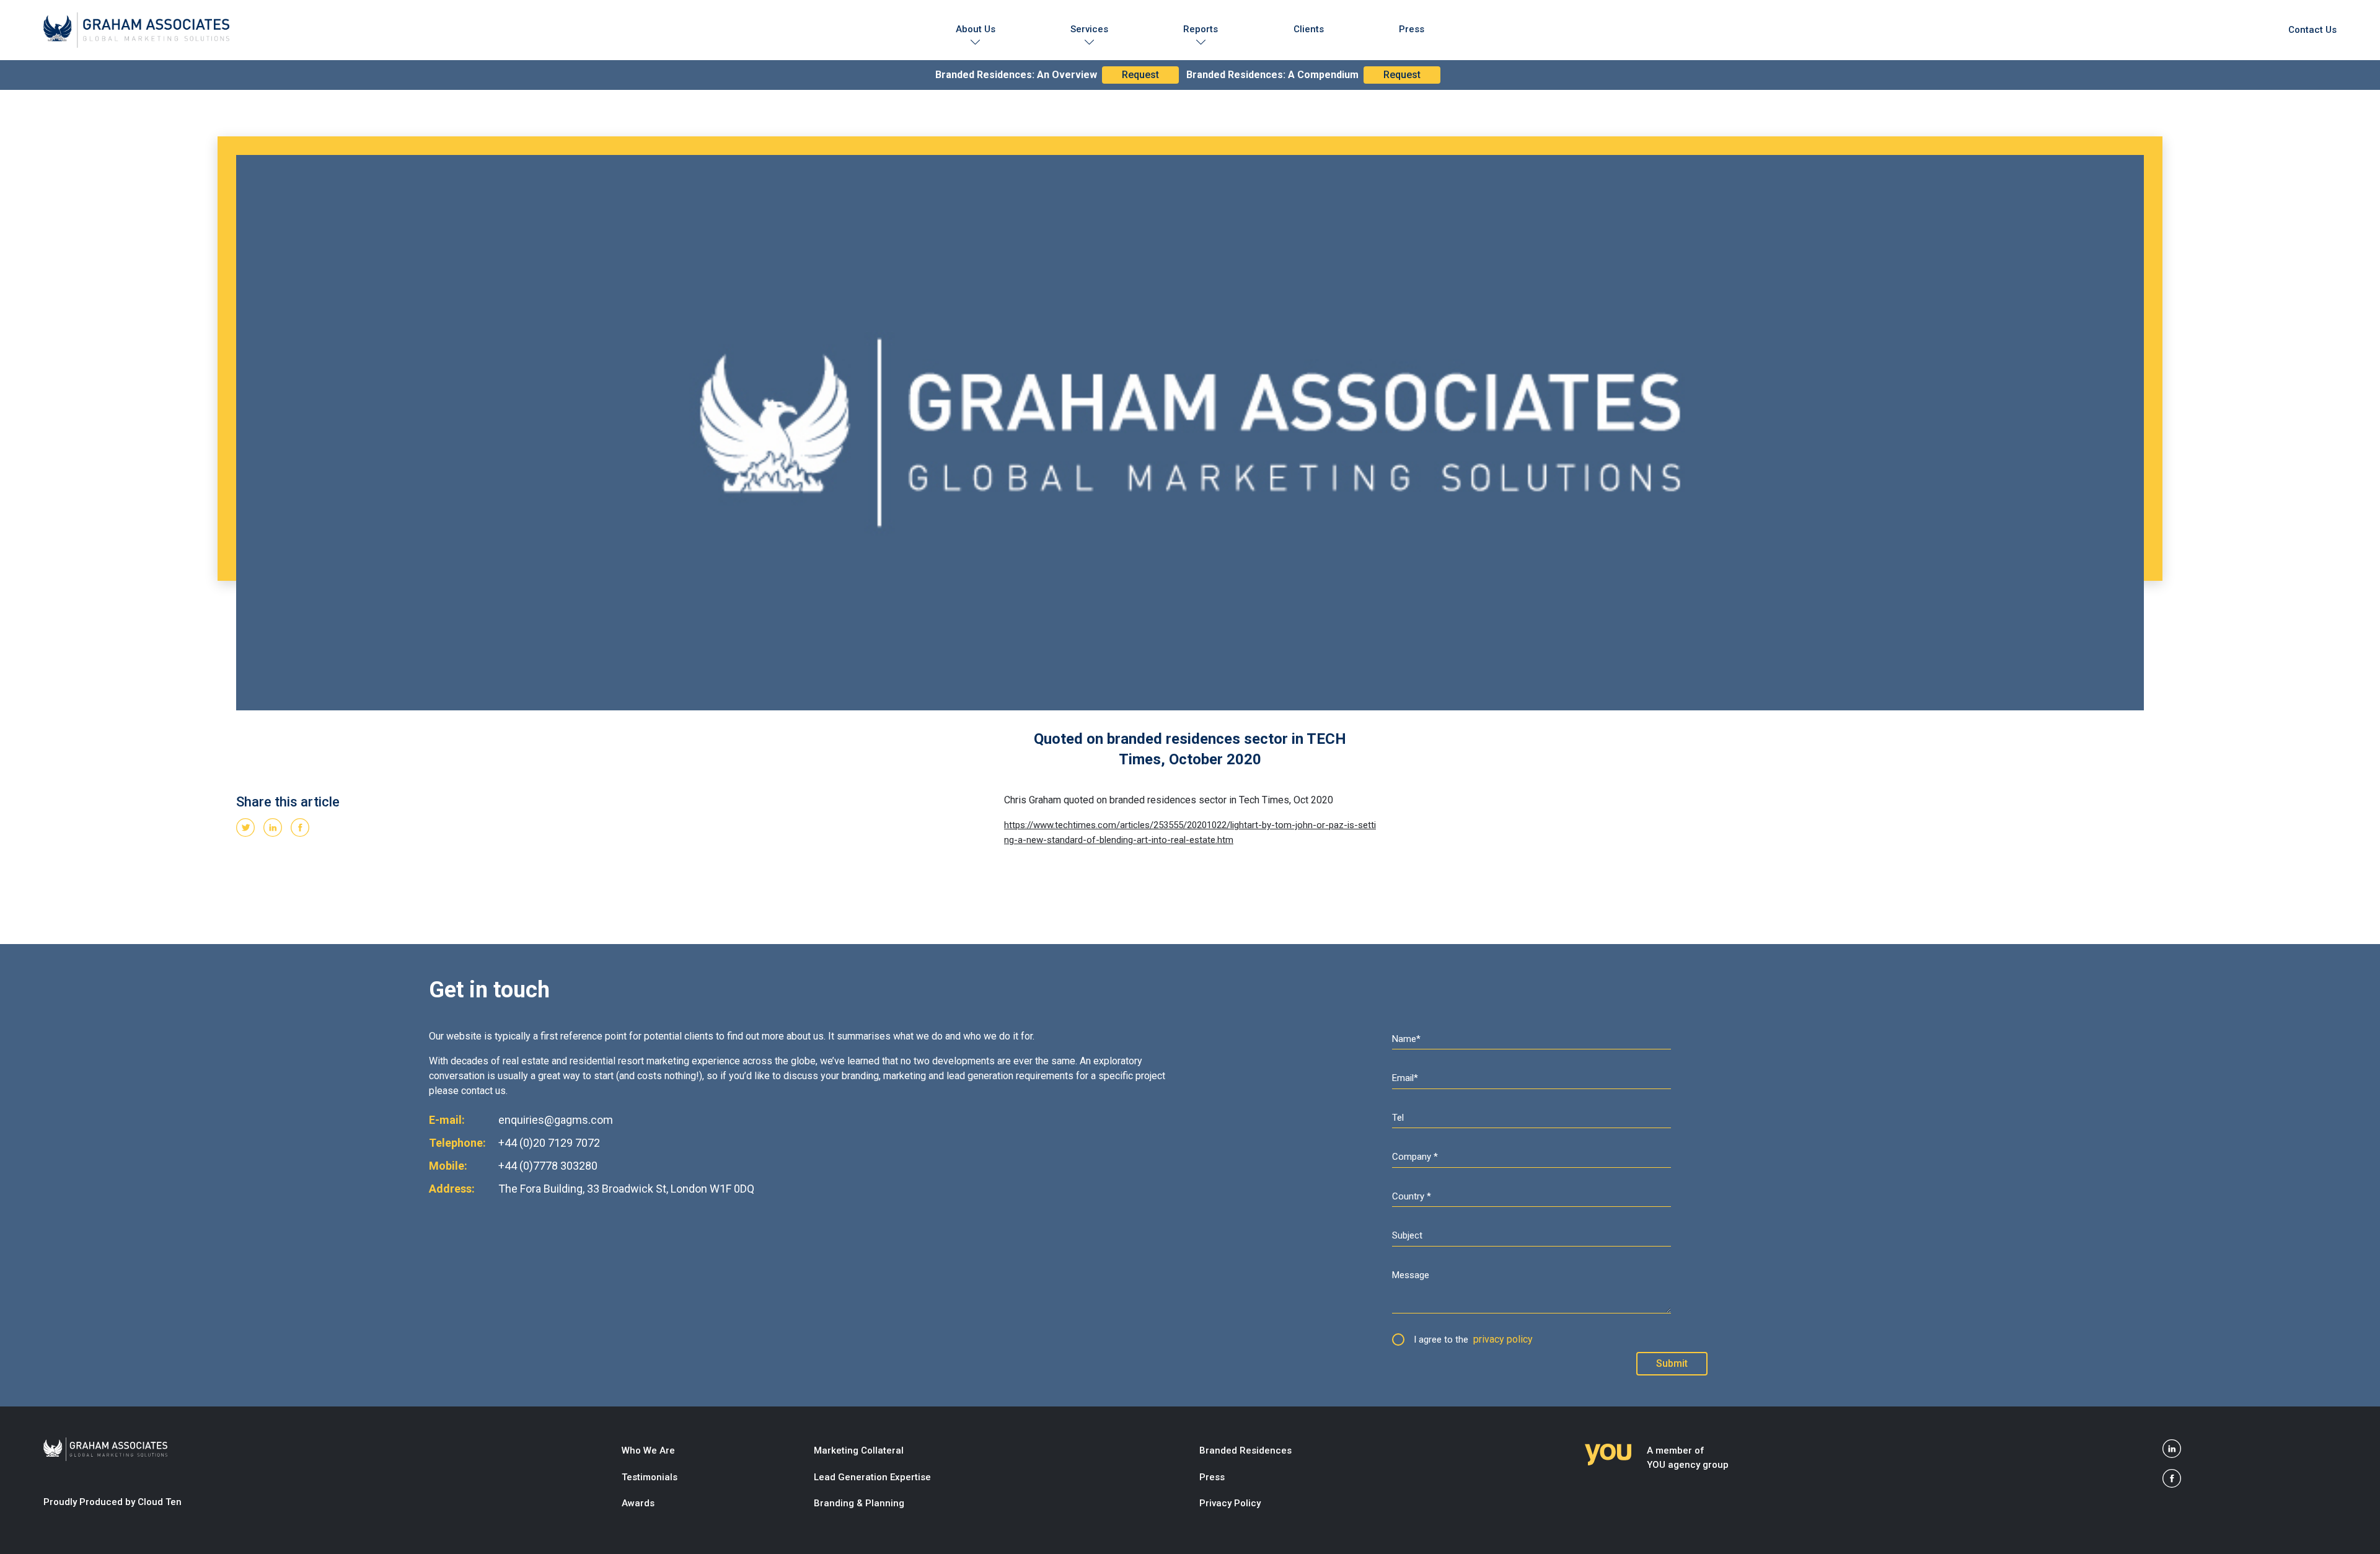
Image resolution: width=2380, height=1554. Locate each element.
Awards (638, 1503)
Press (1412, 29)
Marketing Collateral (859, 1450)
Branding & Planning (859, 1503)
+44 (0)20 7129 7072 (549, 1143)
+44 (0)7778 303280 (548, 1166)
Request (1140, 75)
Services (1089, 29)
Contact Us (2312, 30)
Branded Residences (1245, 1450)
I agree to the (1473, 1339)
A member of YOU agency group (1688, 1458)
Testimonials (650, 1477)
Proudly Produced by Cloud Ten (112, 1502)
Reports (1201, 29)
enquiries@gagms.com (556, 1120)
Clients (1309, 29)
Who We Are (648, 1450)
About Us (976, 29)
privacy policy (1503, 1339)
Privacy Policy (1230, 1503)
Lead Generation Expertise (872, 1477)
